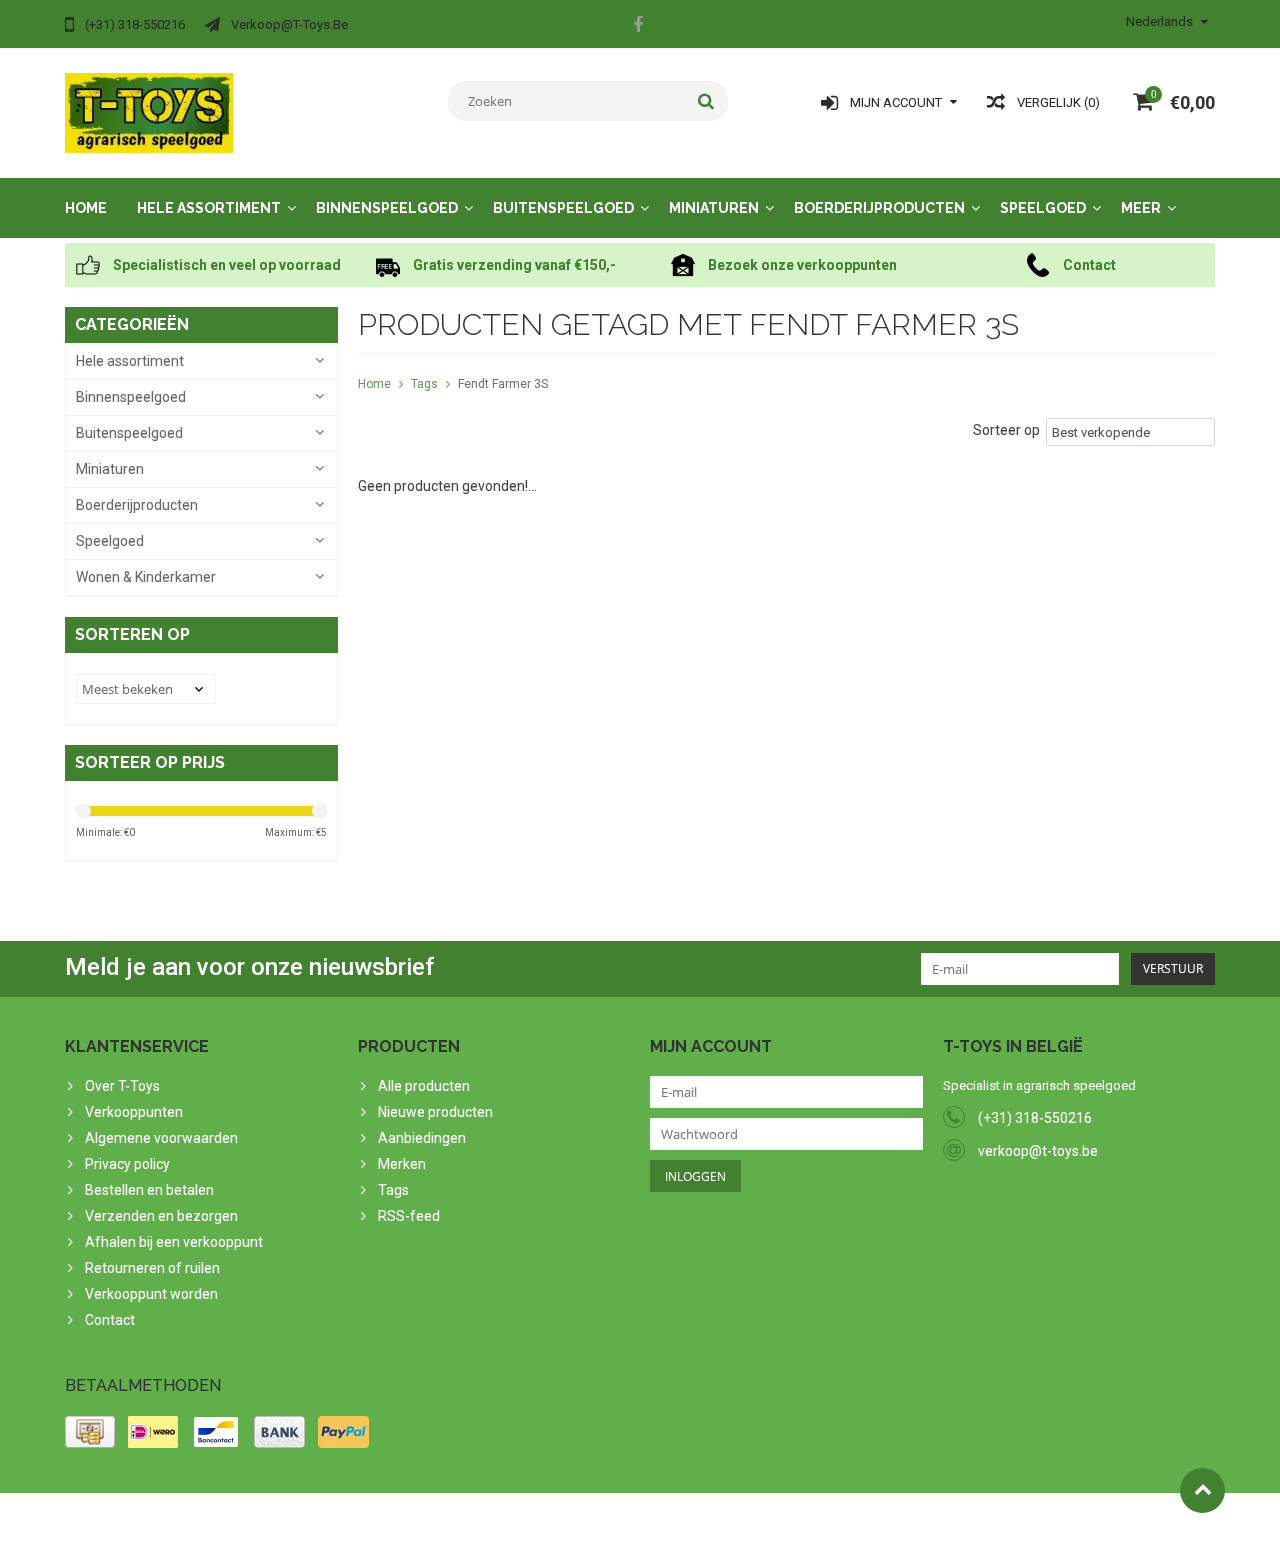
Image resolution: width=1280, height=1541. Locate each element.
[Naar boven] (1202, 1490)
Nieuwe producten (435, 1112)
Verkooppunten (134, 1112)
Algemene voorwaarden (161, 1138)
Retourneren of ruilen (152, 1268)
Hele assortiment (209, 208)
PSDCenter (326, 1517)
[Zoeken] (706, 101)
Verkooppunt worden (151, 1294)
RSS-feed (409, 1216)
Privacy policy (127, 1164)
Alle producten (424, 1086)
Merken (402, 1164)
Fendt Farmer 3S (503, 384)
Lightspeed (461, 1517)
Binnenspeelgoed (387, 208)
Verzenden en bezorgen (161, 1216)
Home (86, 208)
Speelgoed (1043, 208)
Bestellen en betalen (149, 1190)
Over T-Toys (122, 1086)
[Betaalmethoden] (90, 1432)
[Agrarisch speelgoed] (149, 112)
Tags (424, 384)
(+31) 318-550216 (1035, 1118)
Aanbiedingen (422, 1138)
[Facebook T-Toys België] (638, 27)
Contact (110, 1320)
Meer (1141, 208)
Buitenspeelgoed (563, 208)
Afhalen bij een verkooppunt (174, 1242)
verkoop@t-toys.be (1038, 1151)
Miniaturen (714, 208)
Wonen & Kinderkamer (146, 577)
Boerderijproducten (879, 208)
